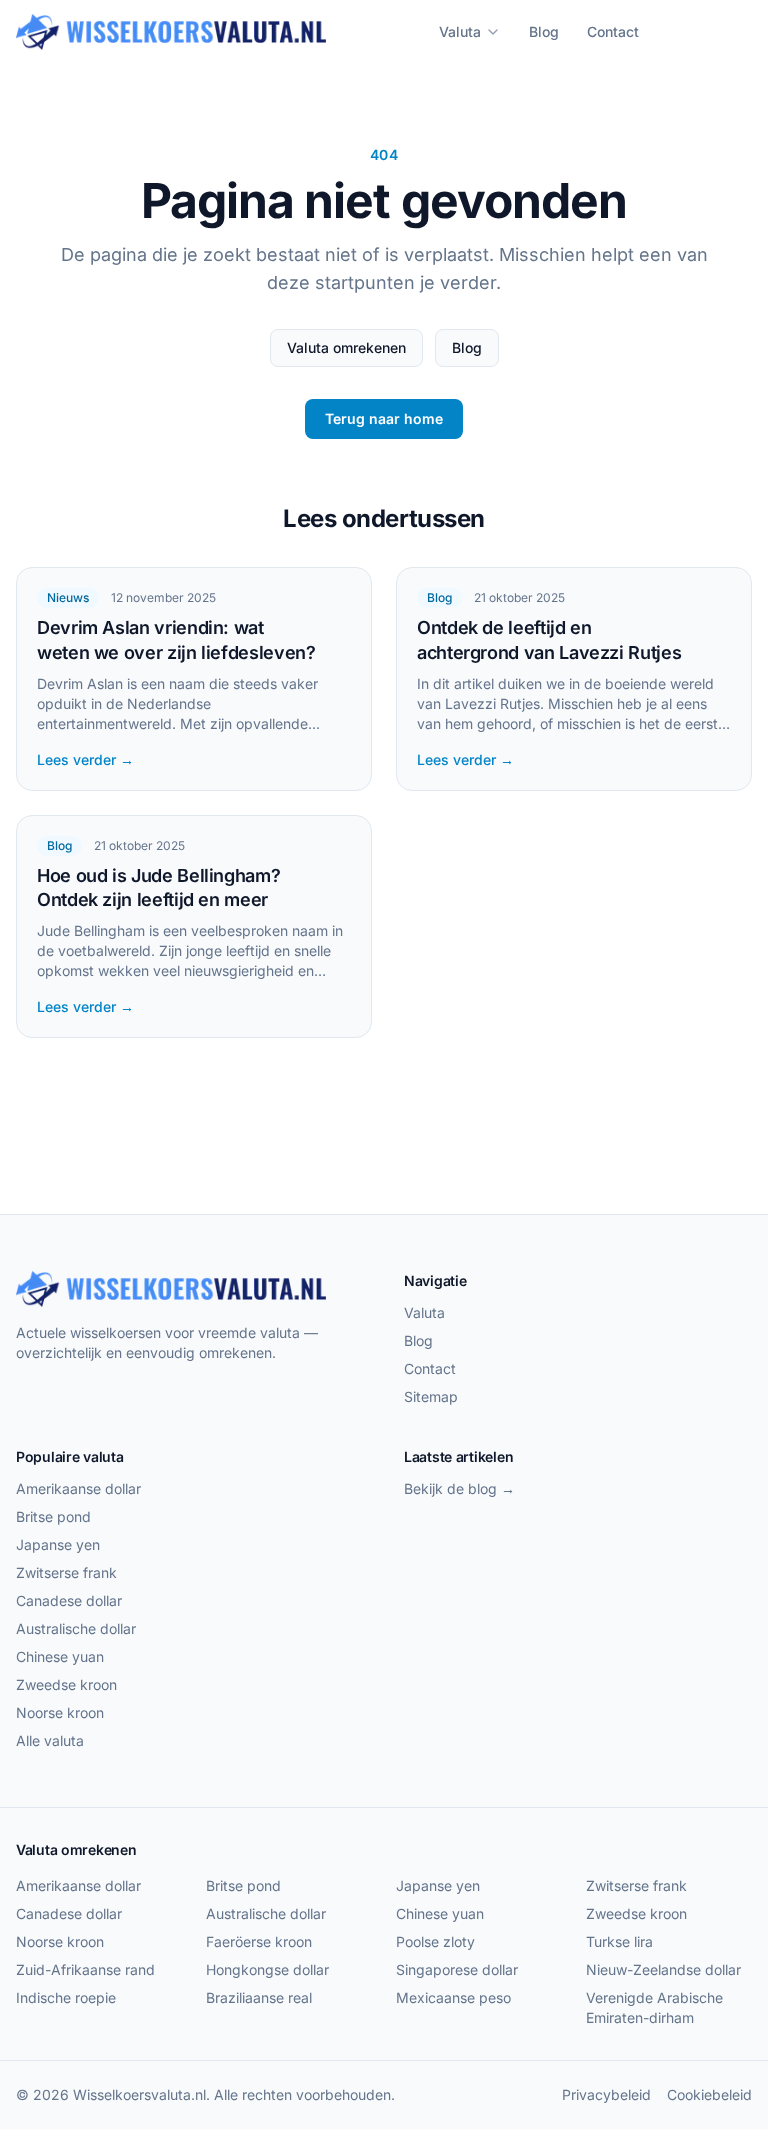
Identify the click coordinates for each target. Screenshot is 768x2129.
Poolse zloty (435, 1941)
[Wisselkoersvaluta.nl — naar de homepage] (171, 32)
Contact (613, 31)
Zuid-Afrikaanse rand (85, 1969)
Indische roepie (66, 1997)
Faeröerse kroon (259, 1941)
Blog (544, 31)
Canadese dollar (69, 1600)
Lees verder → (85, 759)
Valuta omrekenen (346, 347)
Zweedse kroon (66, 1684)
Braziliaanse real (259, 1997)
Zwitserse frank (66, 1572)
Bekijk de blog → (459, 1488)
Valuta (460, 31)
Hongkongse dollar (267, 1969)
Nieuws (68, 597)
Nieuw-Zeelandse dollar (663, 1969)
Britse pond (53, 1516)
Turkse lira (619, 1941)
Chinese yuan (60, 1656)
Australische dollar (76, 1628)
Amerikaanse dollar (78, 1488)
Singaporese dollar (457, 1969)
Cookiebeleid (709, 2094)
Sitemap (431, 1396)
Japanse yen (58, 1544)
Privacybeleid (606, 2094)
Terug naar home (384, 418)
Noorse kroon (60, 1712)
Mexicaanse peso (453, 1997)
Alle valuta (50, 1740)
